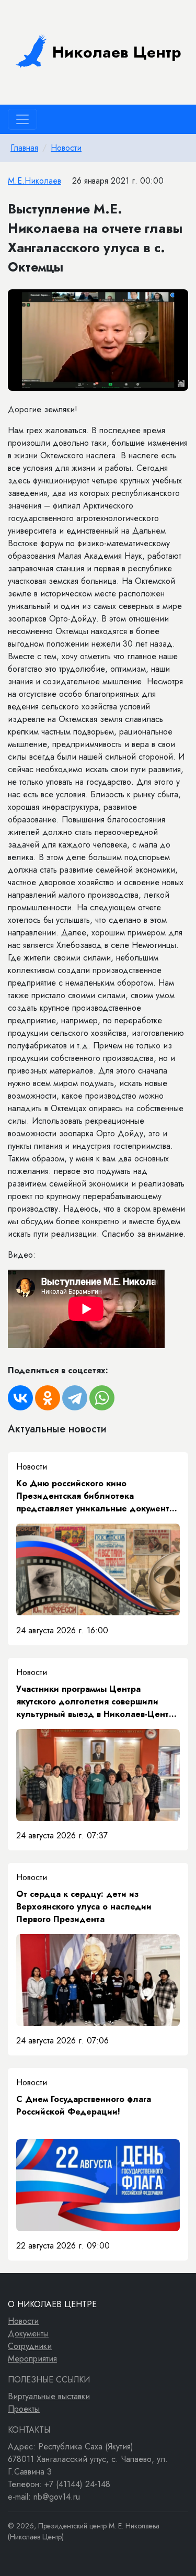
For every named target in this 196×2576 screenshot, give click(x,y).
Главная (24, 148)
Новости (66, 148)
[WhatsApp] (102, 1398)
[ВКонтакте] (20, 1398)
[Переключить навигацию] (22, 119)
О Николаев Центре (52, 2304)
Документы (28, 2334)
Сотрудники (30, 2346)
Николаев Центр (117, 52)
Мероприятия (32, 2359)
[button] (179, 299)
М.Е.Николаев (34, 181)
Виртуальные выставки (49, 2396)
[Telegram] (75, 1398)
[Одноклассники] (48, 1398)
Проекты (24, 2409)
